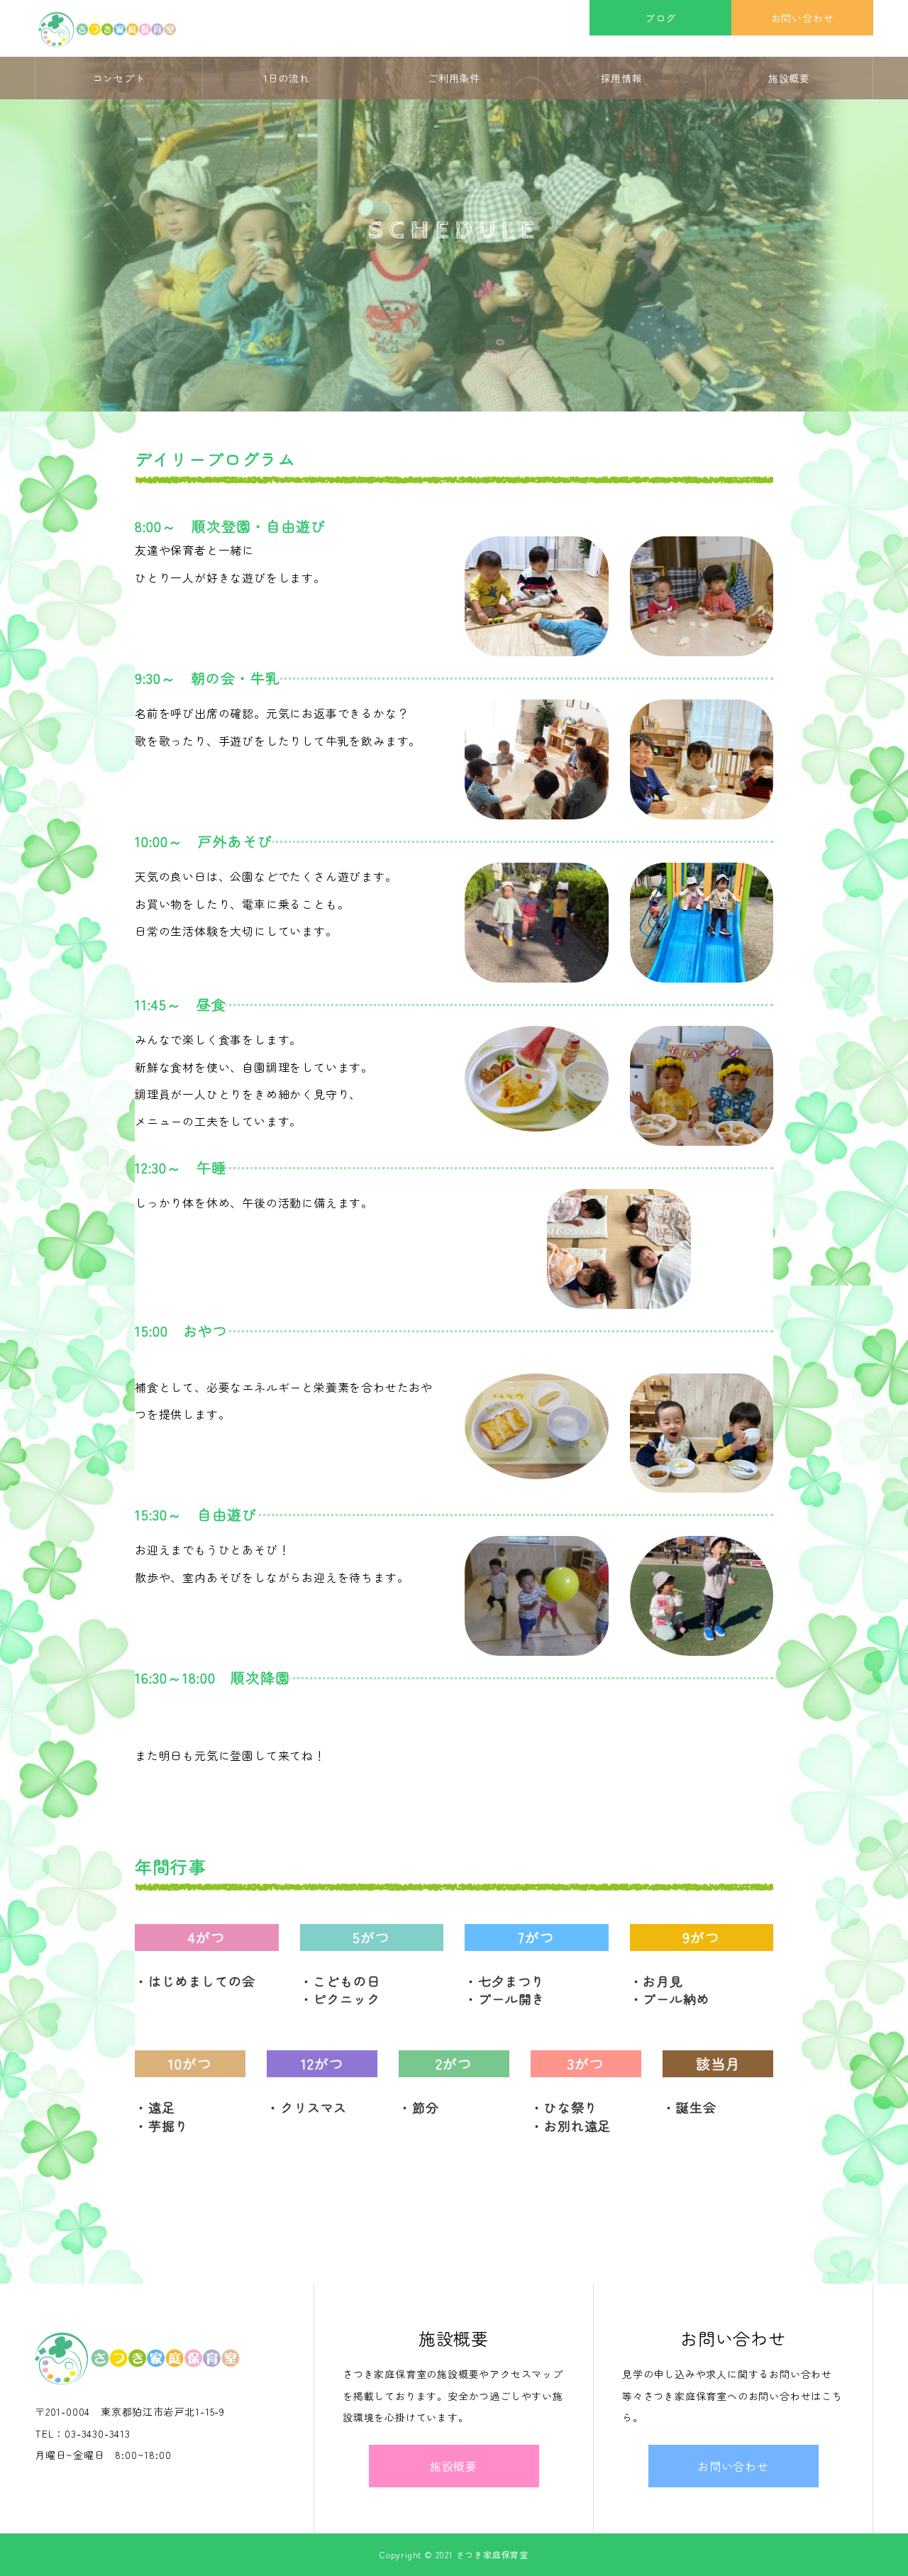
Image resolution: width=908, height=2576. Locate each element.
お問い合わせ (803, 18)
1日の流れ (287, 78)
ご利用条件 (454, 78)
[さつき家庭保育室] (107, 29)
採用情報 (622, 78)
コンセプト (119, 78)
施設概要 (789, 78)
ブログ (660, 18)
